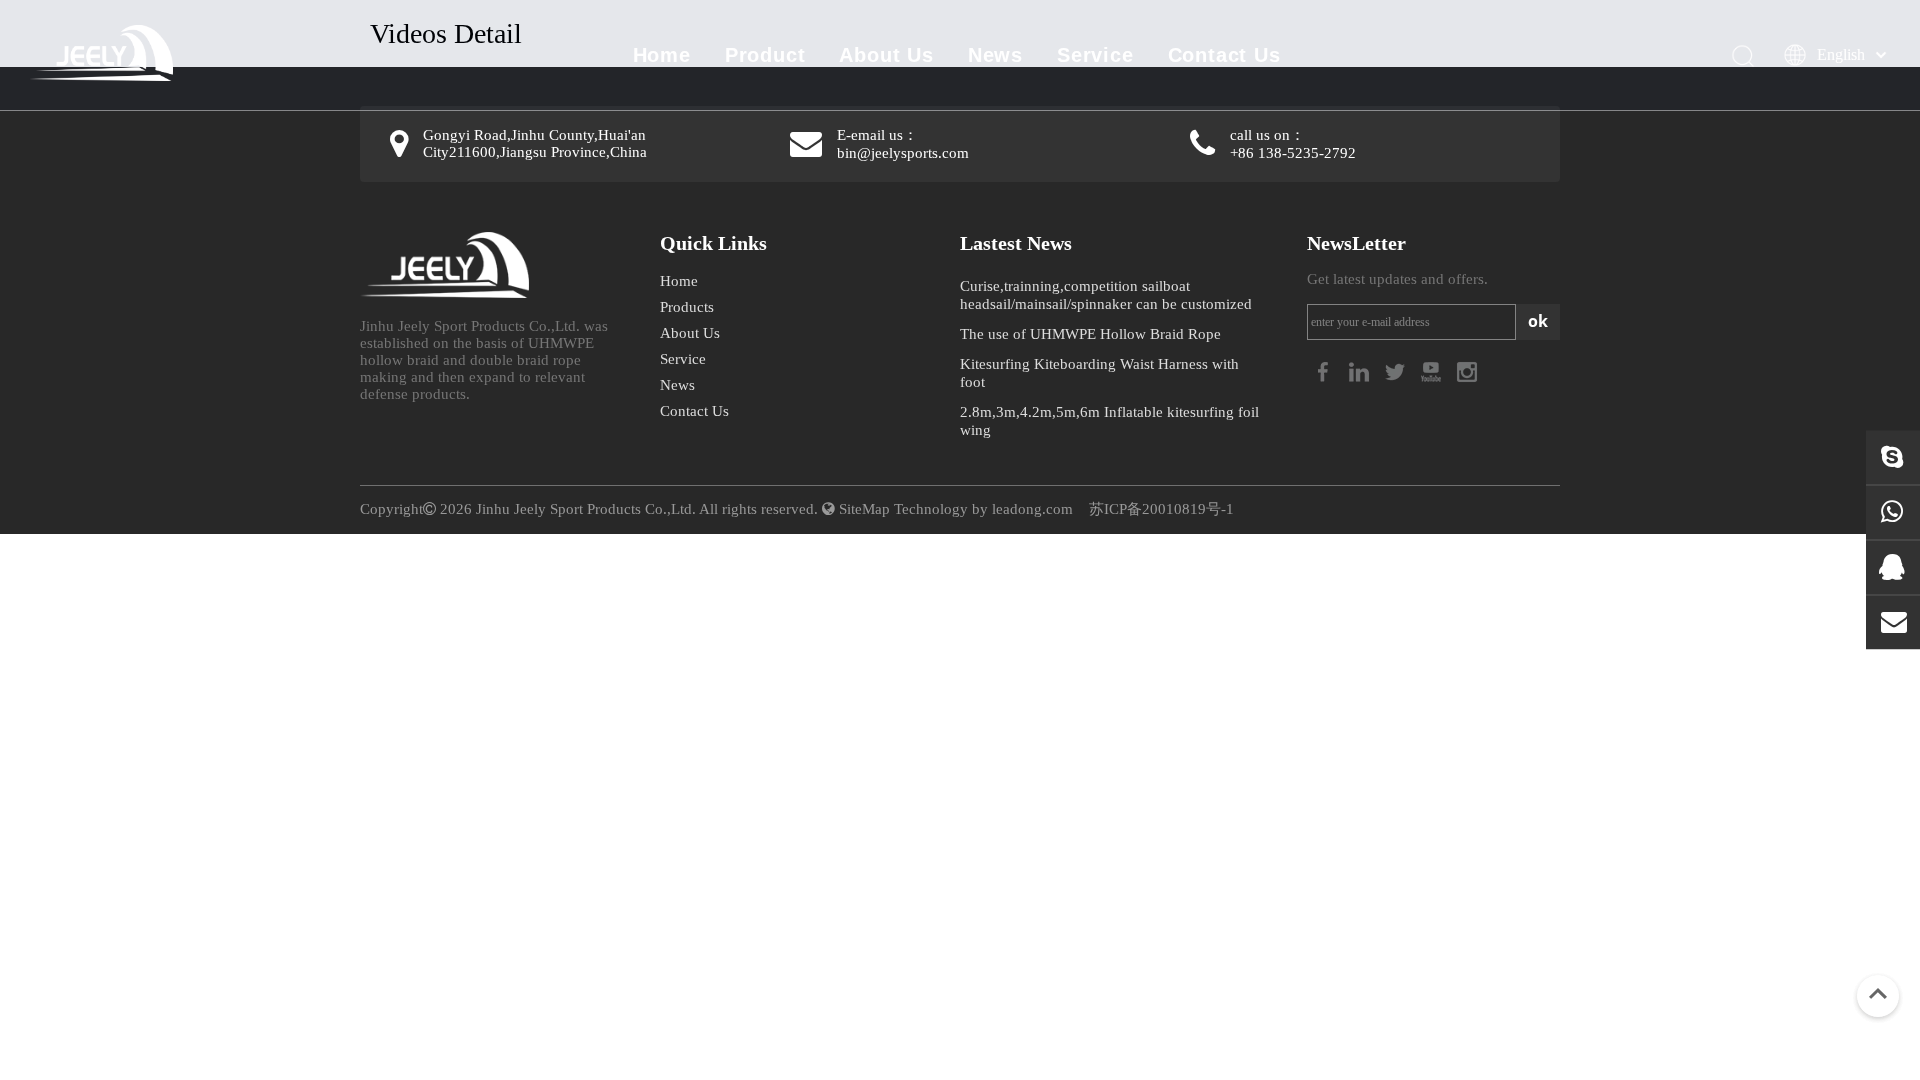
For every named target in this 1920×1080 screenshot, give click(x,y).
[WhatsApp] (1893, 512)
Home (662, 55)
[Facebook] (1325, 370)
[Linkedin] (1361, 370)
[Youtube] (1433, 370)
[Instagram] (1467, 370)
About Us (886, 55)
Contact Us (1224, 55)
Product (765, 55)
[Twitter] (1397, 370)
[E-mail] (1893, 622)
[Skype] (1893, 457)
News (995, 55)
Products (687, 307)
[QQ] (1893, 567)
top (1878, 994)
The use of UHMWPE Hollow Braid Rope (1090, 334)
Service (1095, 55)
